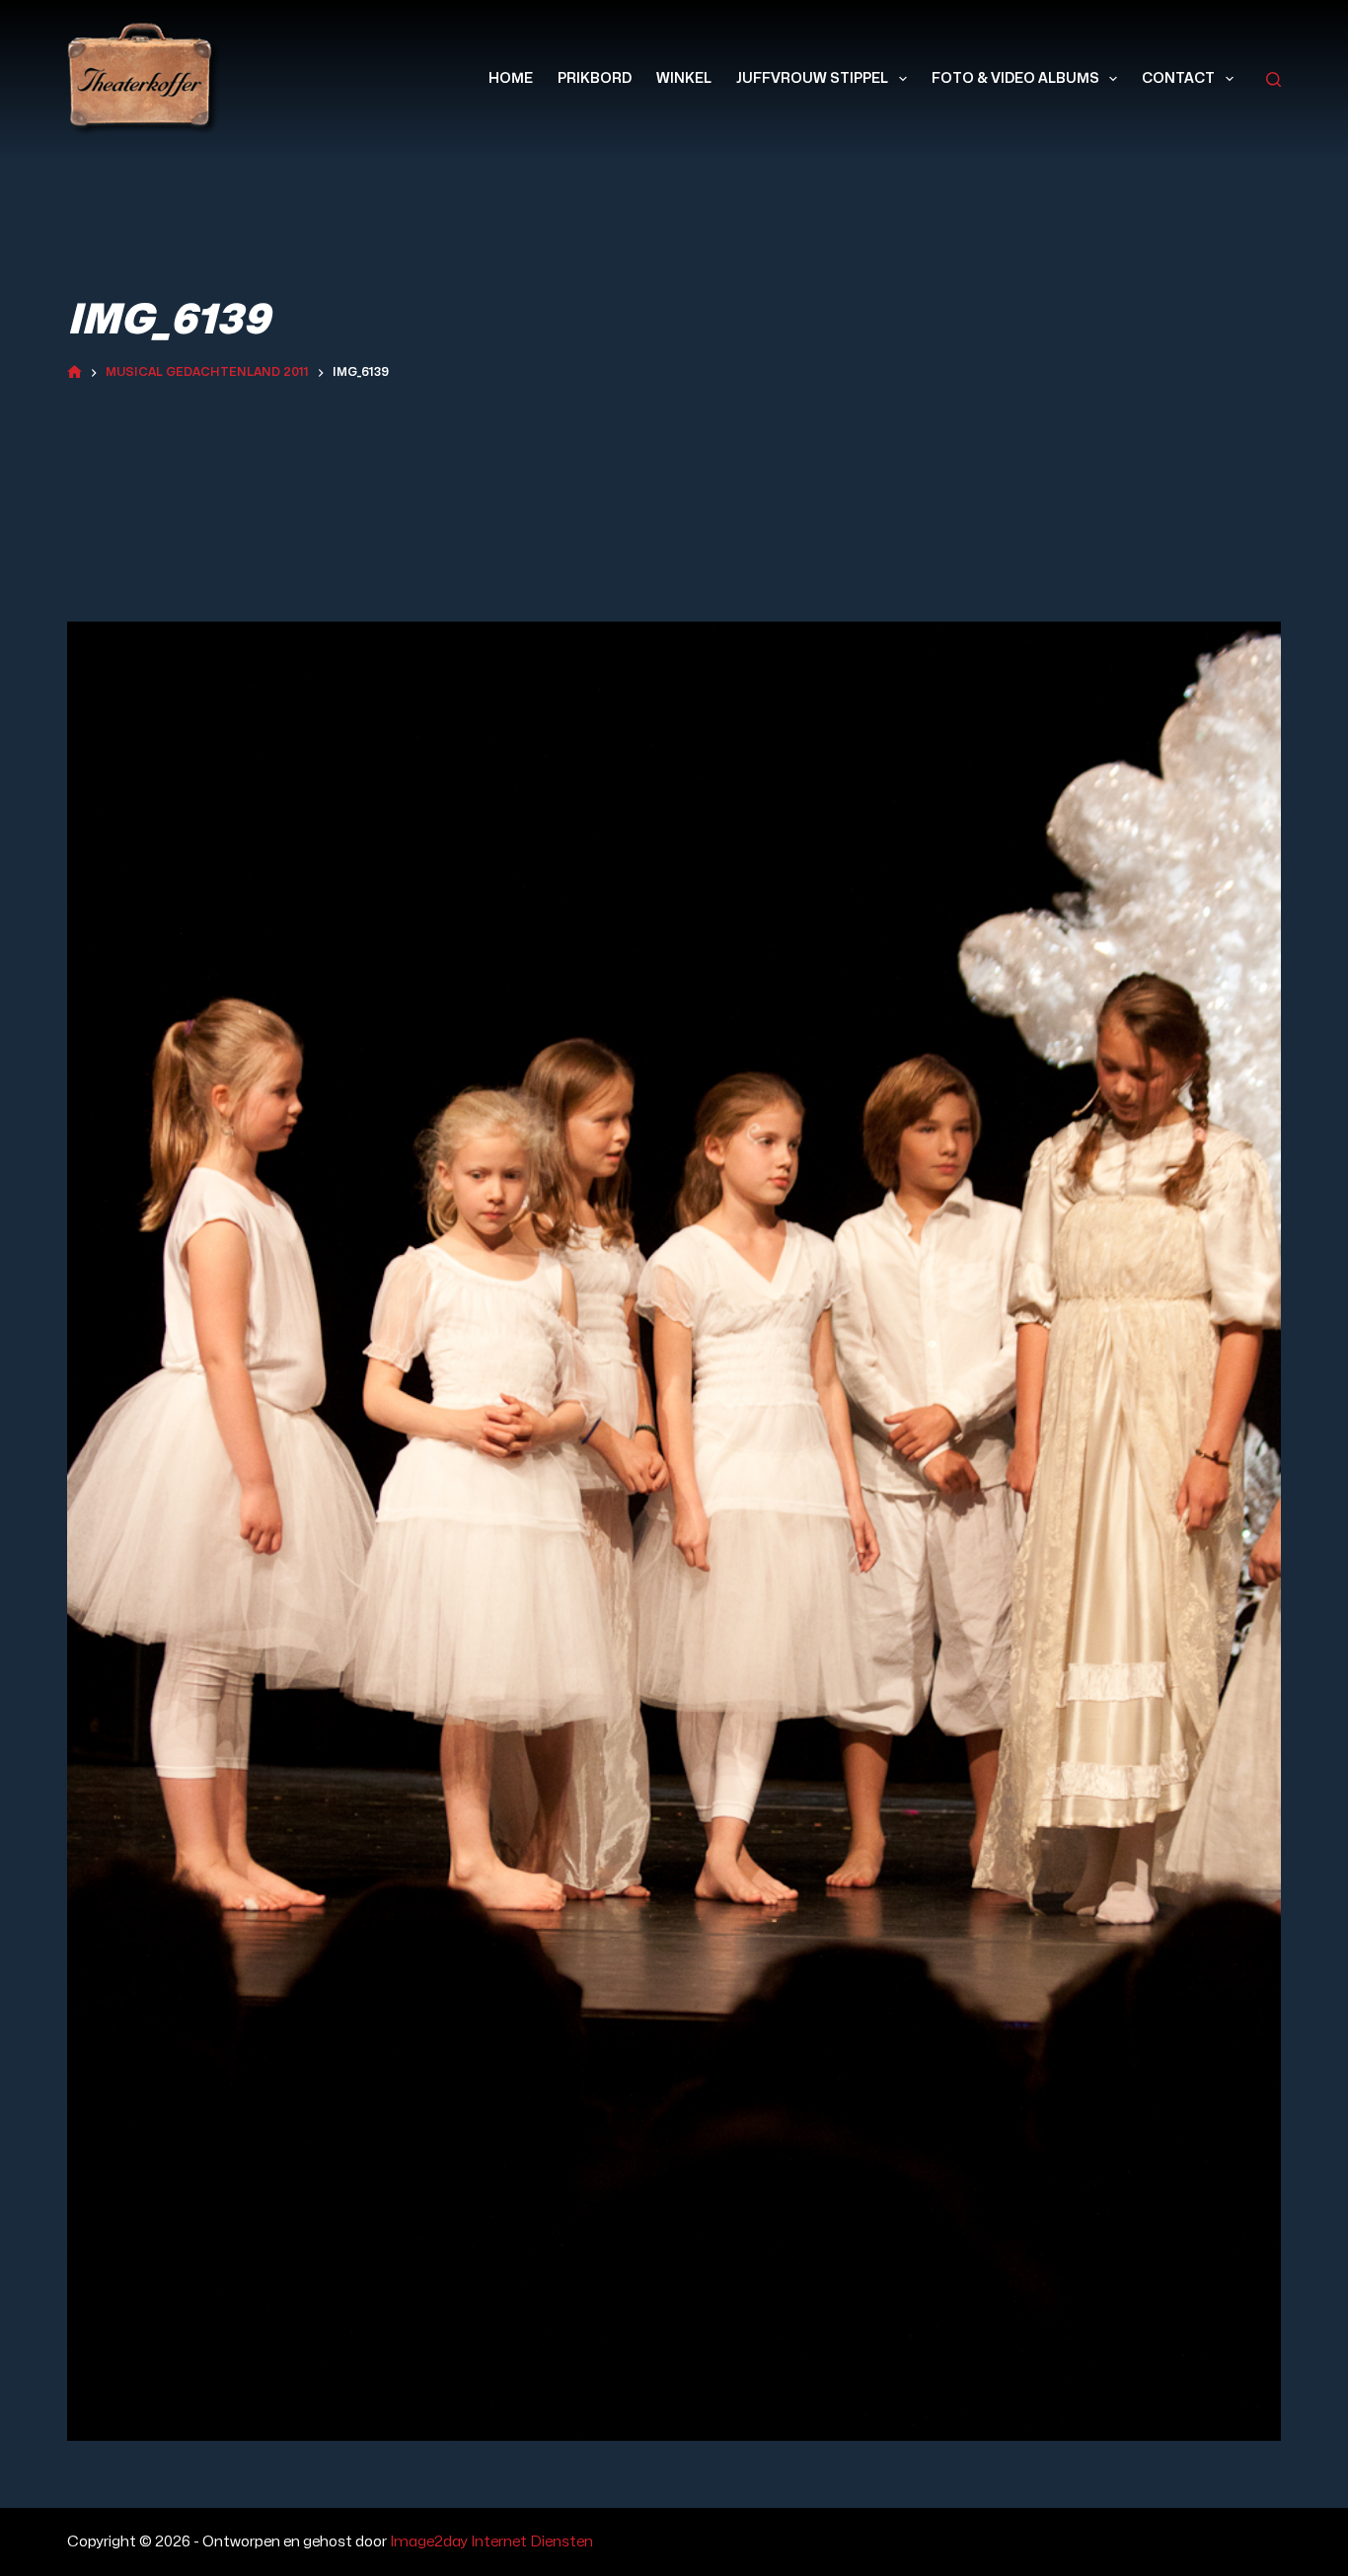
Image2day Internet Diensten (491, 2542)
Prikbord (595, 78)
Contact (1178, 78)
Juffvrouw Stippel (812, 78)
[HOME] (75, 373)
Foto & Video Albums (1015, 78)
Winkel (684, 78)
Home (511, 78)
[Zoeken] (1273, 79)
